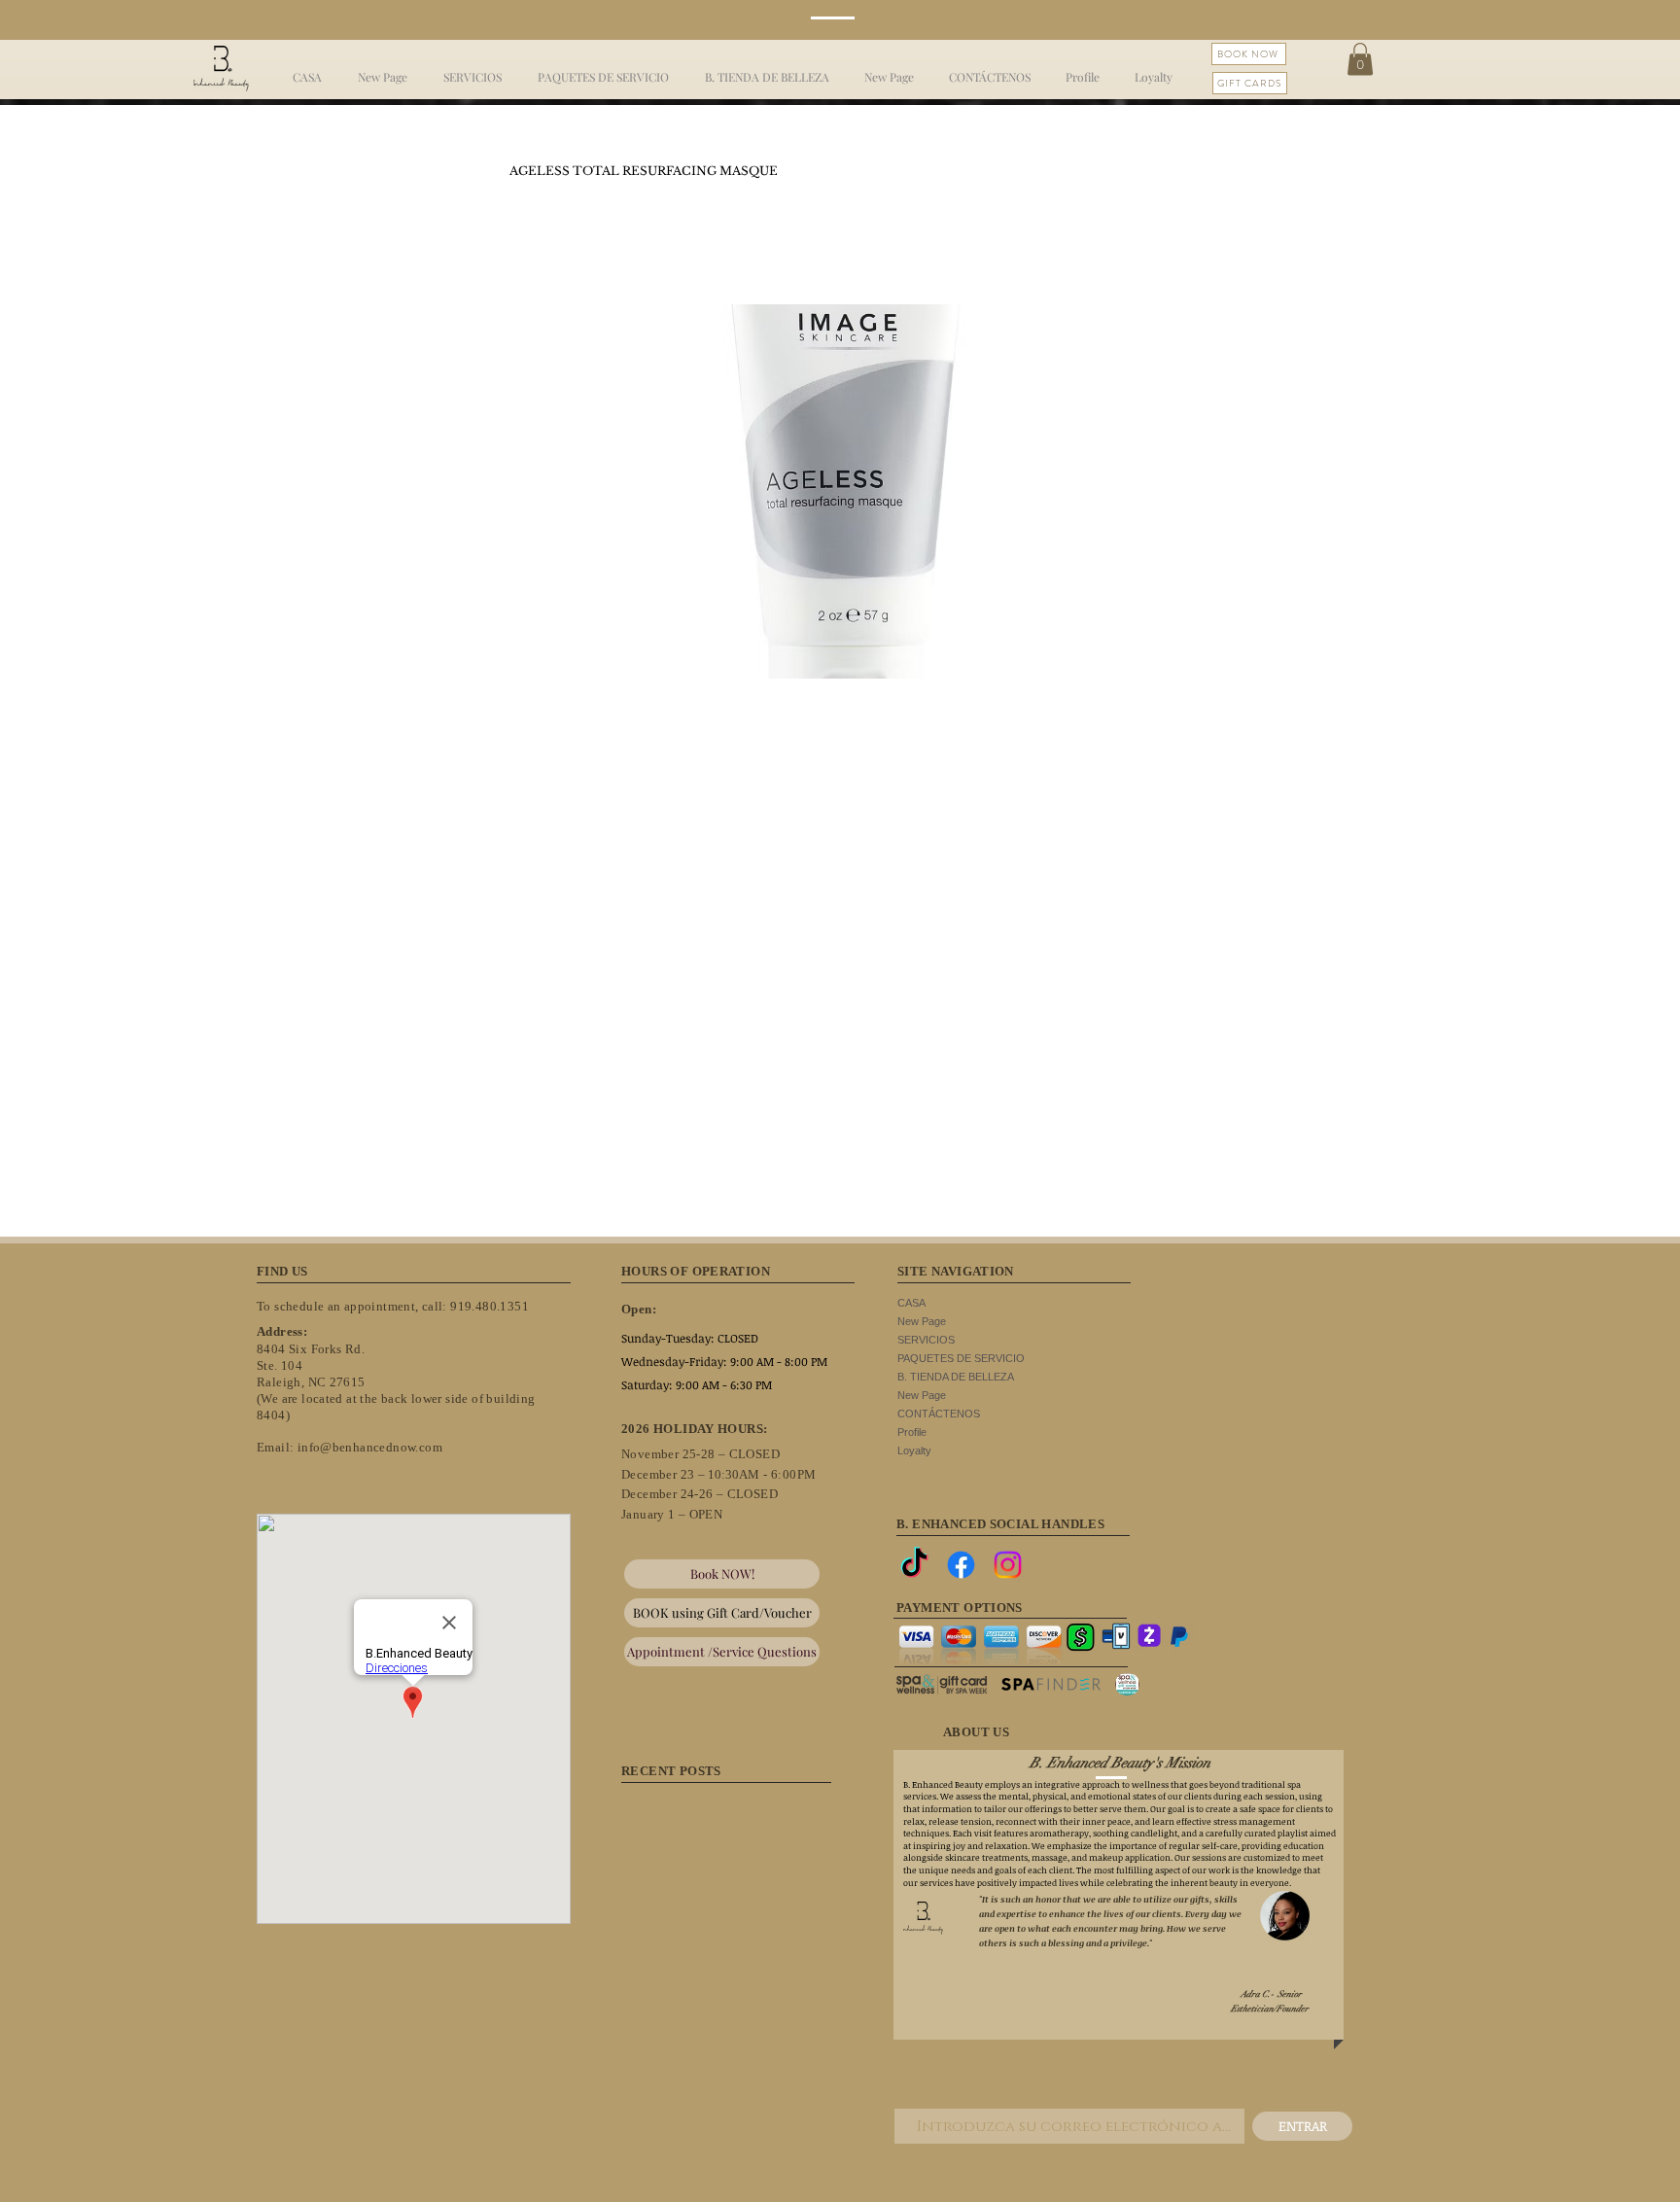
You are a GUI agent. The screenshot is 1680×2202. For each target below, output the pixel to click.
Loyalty (914, 1451)
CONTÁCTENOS (939, 1414)
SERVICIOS (926, 1340)
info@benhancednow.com (370, 1447)
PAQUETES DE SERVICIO (961, 1358)
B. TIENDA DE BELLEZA (956, 1377)
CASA (911, 1303)
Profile (912, 1432)
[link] (1360, 59)
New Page (922, 1321)
